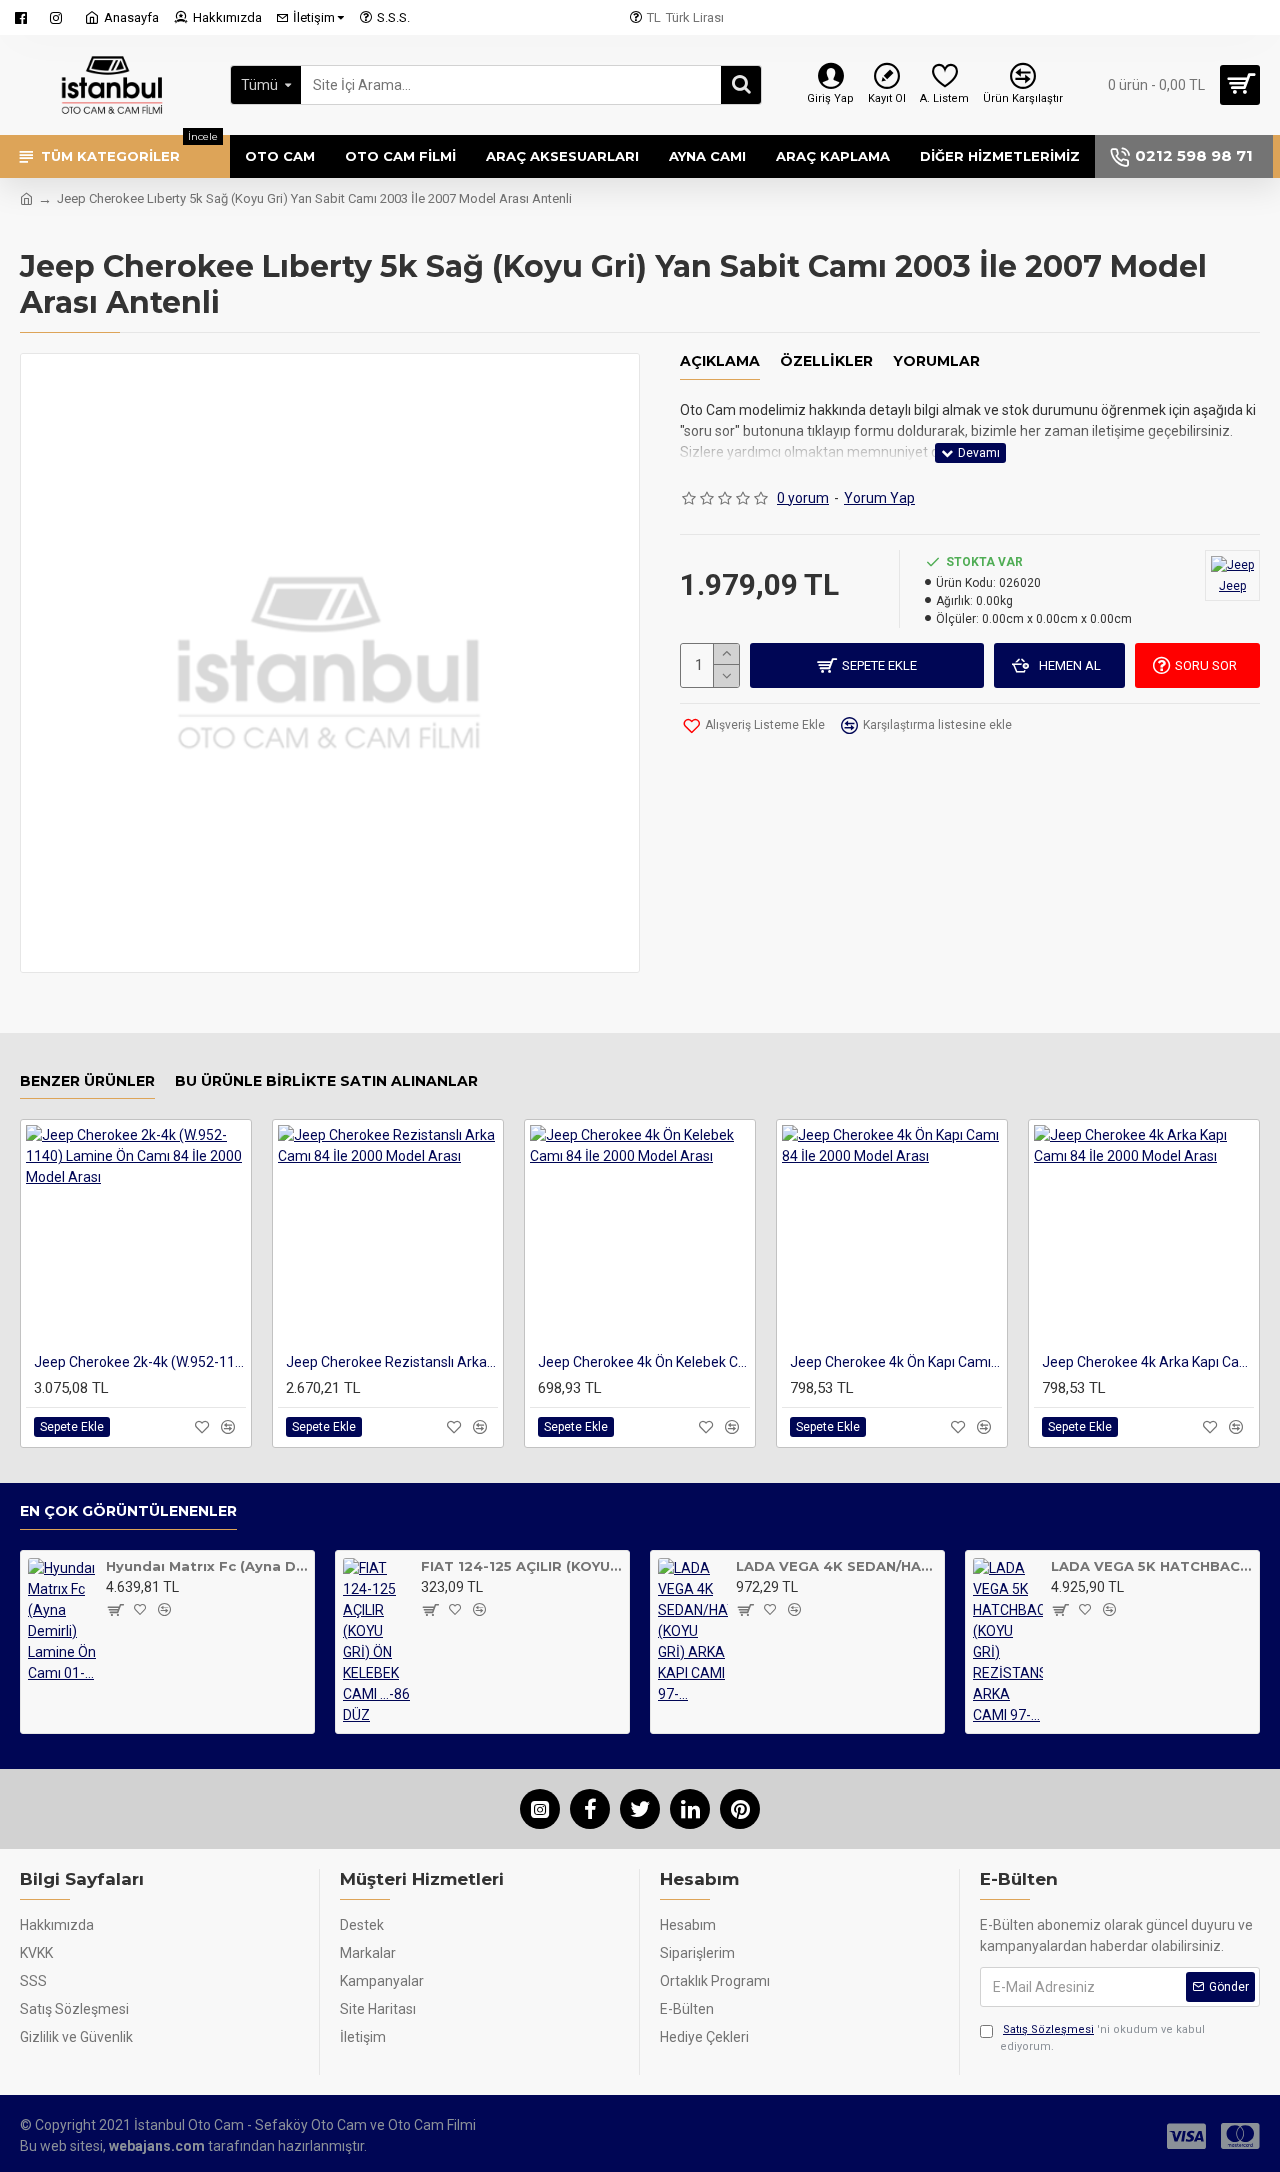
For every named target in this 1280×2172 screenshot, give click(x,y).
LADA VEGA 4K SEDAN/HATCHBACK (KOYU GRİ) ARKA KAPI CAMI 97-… (836, 1566)
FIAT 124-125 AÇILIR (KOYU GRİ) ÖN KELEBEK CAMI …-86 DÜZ (521, 1566)
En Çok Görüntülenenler (128, 1511)
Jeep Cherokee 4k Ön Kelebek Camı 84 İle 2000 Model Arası (644, 1362)
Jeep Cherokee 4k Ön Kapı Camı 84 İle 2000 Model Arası (896, 1362)
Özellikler (826, 361)
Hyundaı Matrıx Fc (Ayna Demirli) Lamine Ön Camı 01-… (206, 1566)
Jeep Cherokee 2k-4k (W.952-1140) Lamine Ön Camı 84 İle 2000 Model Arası (140, 1362)
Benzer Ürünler (87, 1081)
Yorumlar (936, 361)
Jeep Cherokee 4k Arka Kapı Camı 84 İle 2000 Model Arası (1148, 1362)
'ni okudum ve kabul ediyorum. (1102, 2038)
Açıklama (720, 361)
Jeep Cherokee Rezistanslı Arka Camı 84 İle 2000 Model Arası (392, 1362)
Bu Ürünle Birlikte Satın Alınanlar (326, 1081)
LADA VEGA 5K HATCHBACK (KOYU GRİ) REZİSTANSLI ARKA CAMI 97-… (1151, 1566)
